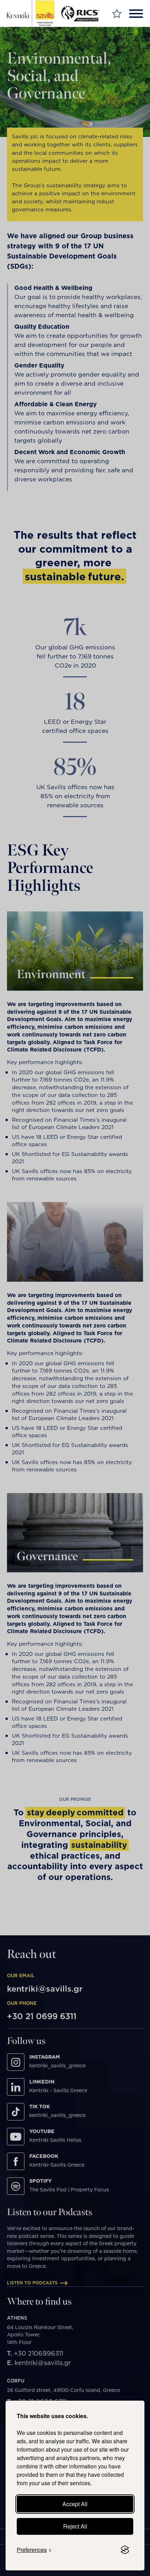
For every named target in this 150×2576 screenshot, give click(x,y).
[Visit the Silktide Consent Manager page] (125, 2550)
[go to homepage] (31, 13)
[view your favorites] (117, 13)
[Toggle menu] (136, 14)
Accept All (75, 2504)
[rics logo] (82, 13)
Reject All (75, 2526)
